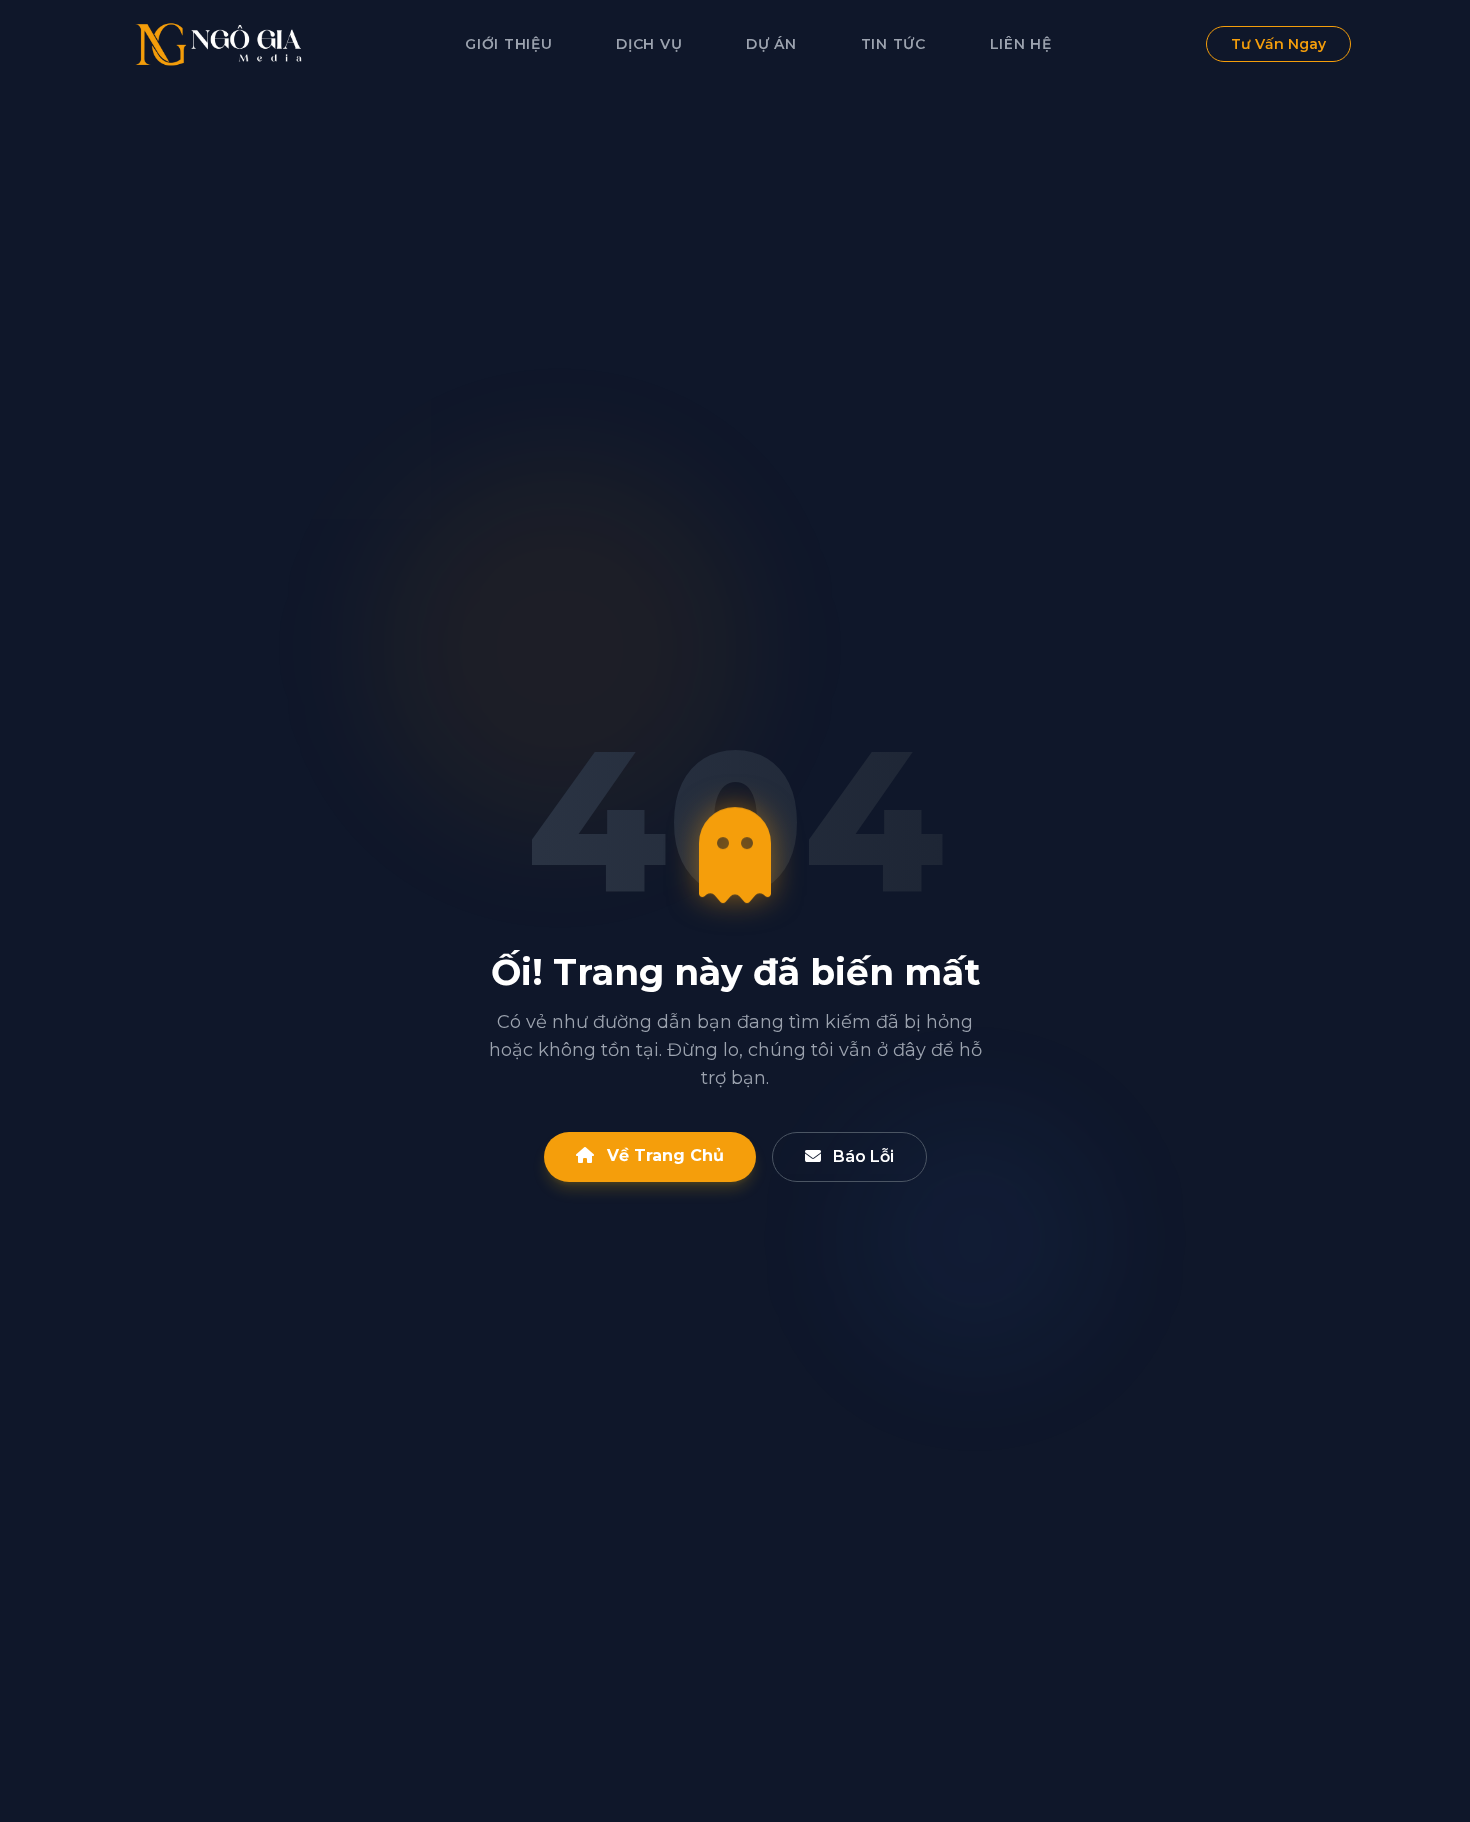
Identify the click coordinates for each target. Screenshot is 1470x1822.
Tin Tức (893, 44)
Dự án (771, 44)
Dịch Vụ (649, 44)
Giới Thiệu (508, 44)
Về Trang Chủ (663, 1155)
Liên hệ (1021, 44)
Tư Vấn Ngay (1278, 44)
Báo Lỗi (861, 1156)
